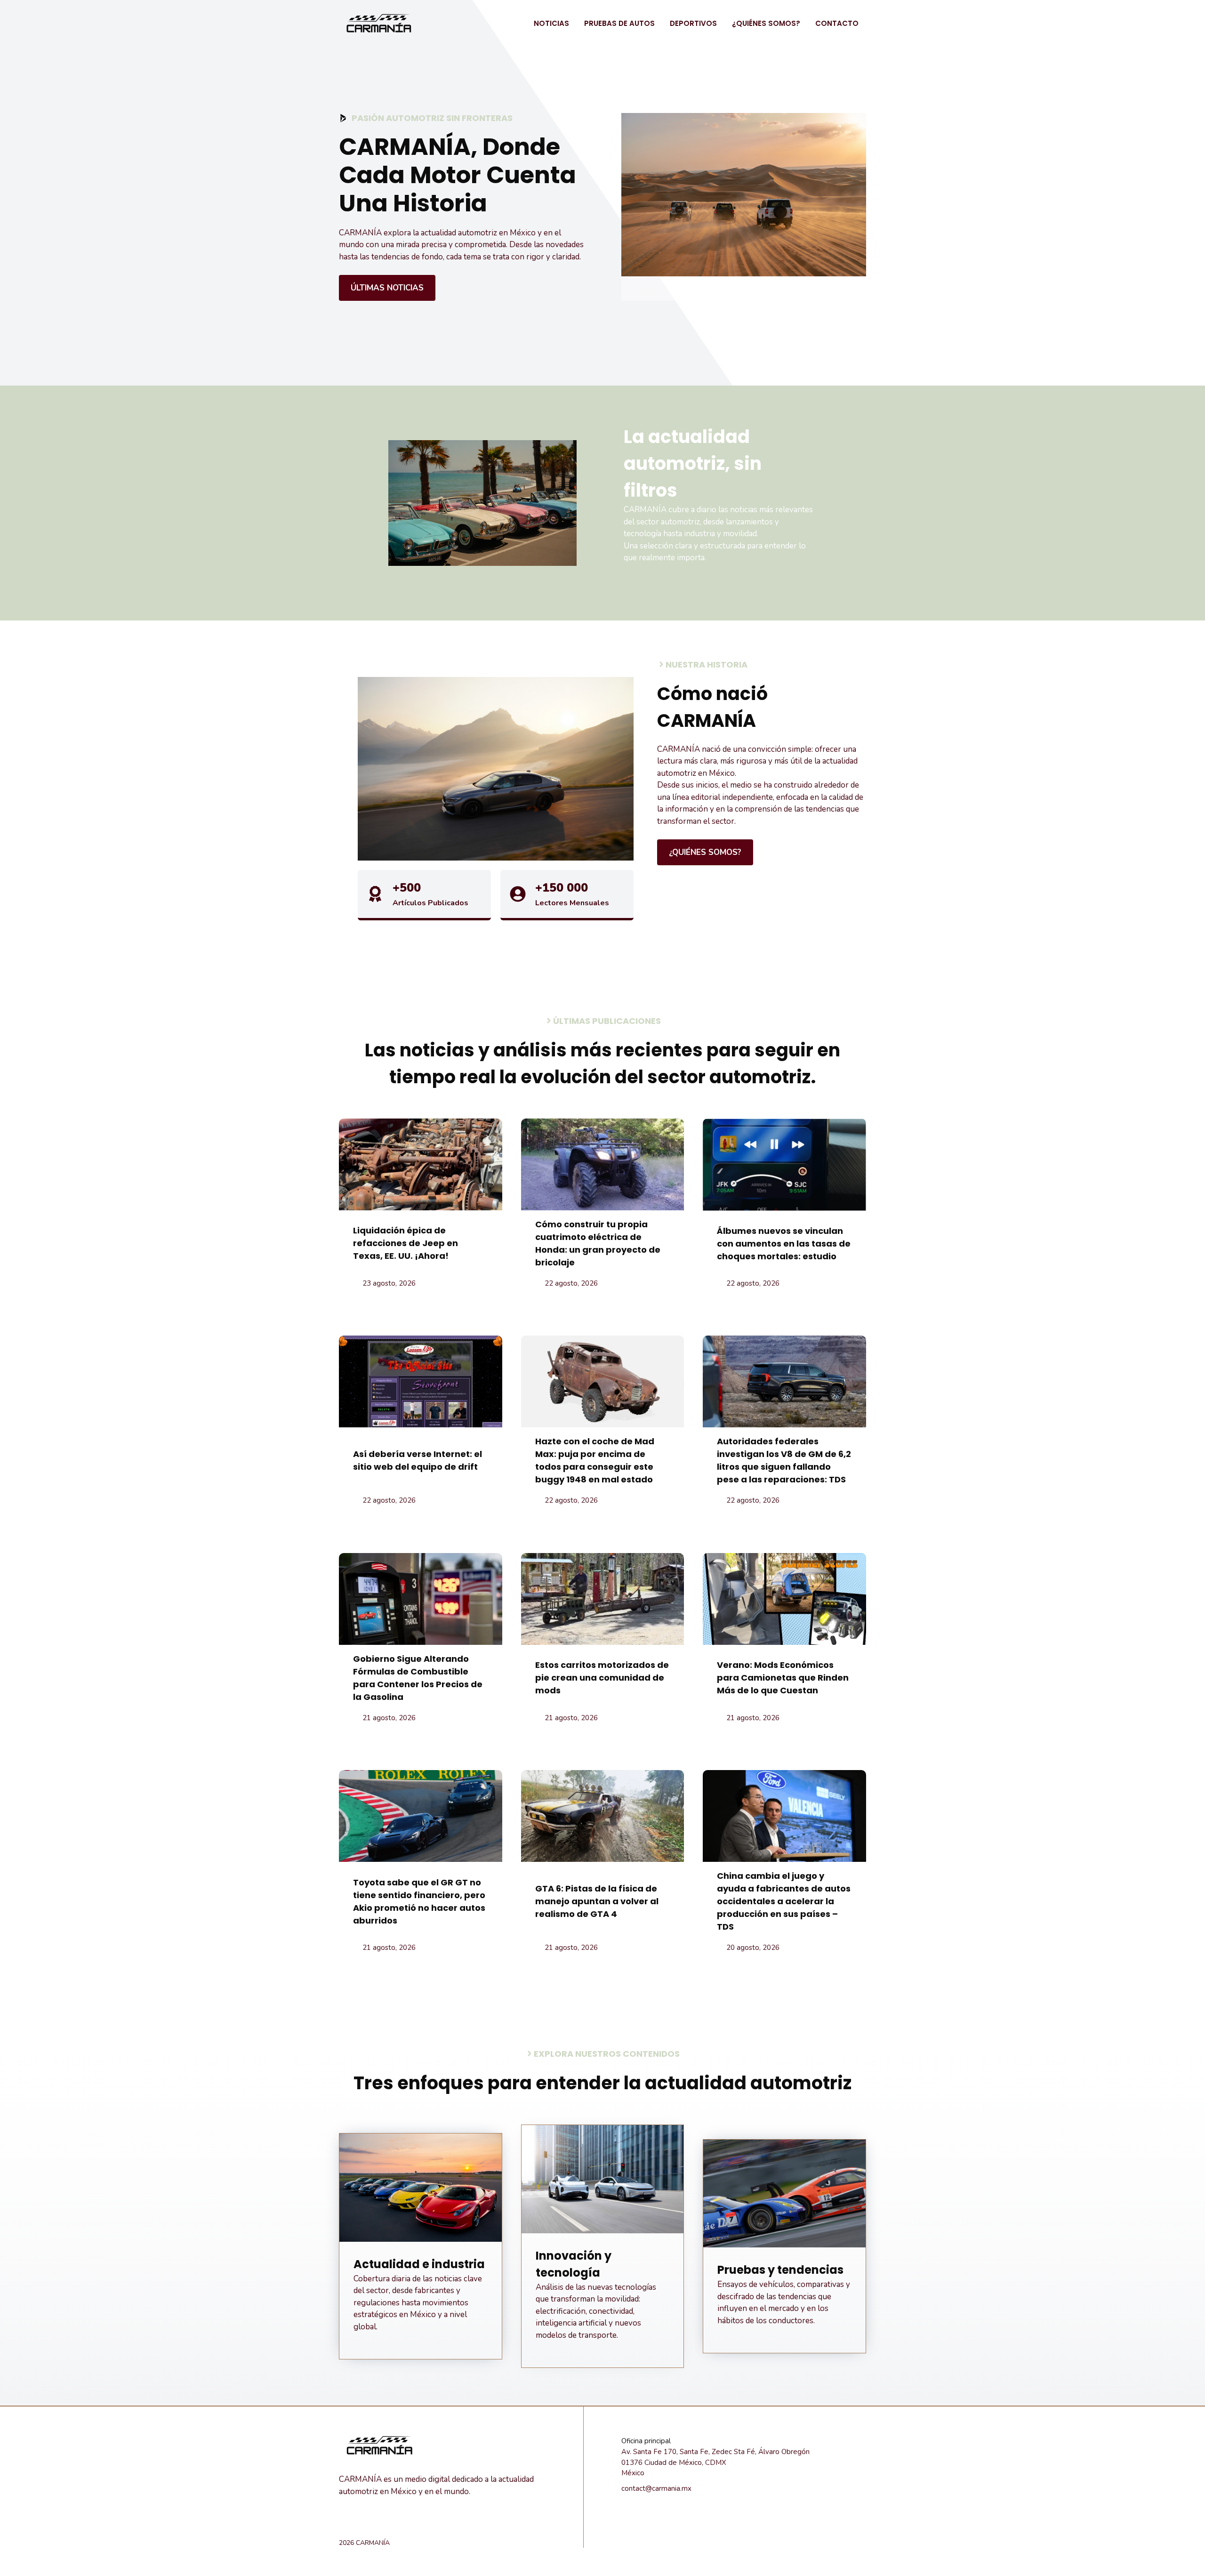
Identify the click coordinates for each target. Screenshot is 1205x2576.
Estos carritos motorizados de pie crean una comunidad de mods (602, 1678)
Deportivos (693, 23)
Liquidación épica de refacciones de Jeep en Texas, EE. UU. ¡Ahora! (406, 1243)
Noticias (551, 23)
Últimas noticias (387, 288)
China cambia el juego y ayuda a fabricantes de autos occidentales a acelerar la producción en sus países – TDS (784, 1901)
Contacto (837, 23)
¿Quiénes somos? (766, 23)
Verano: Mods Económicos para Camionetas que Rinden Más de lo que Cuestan (783, 1678)
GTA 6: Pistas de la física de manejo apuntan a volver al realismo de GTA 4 (597, 1901)
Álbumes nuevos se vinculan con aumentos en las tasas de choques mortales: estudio (784, 1244)
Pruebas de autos (619, 23)
